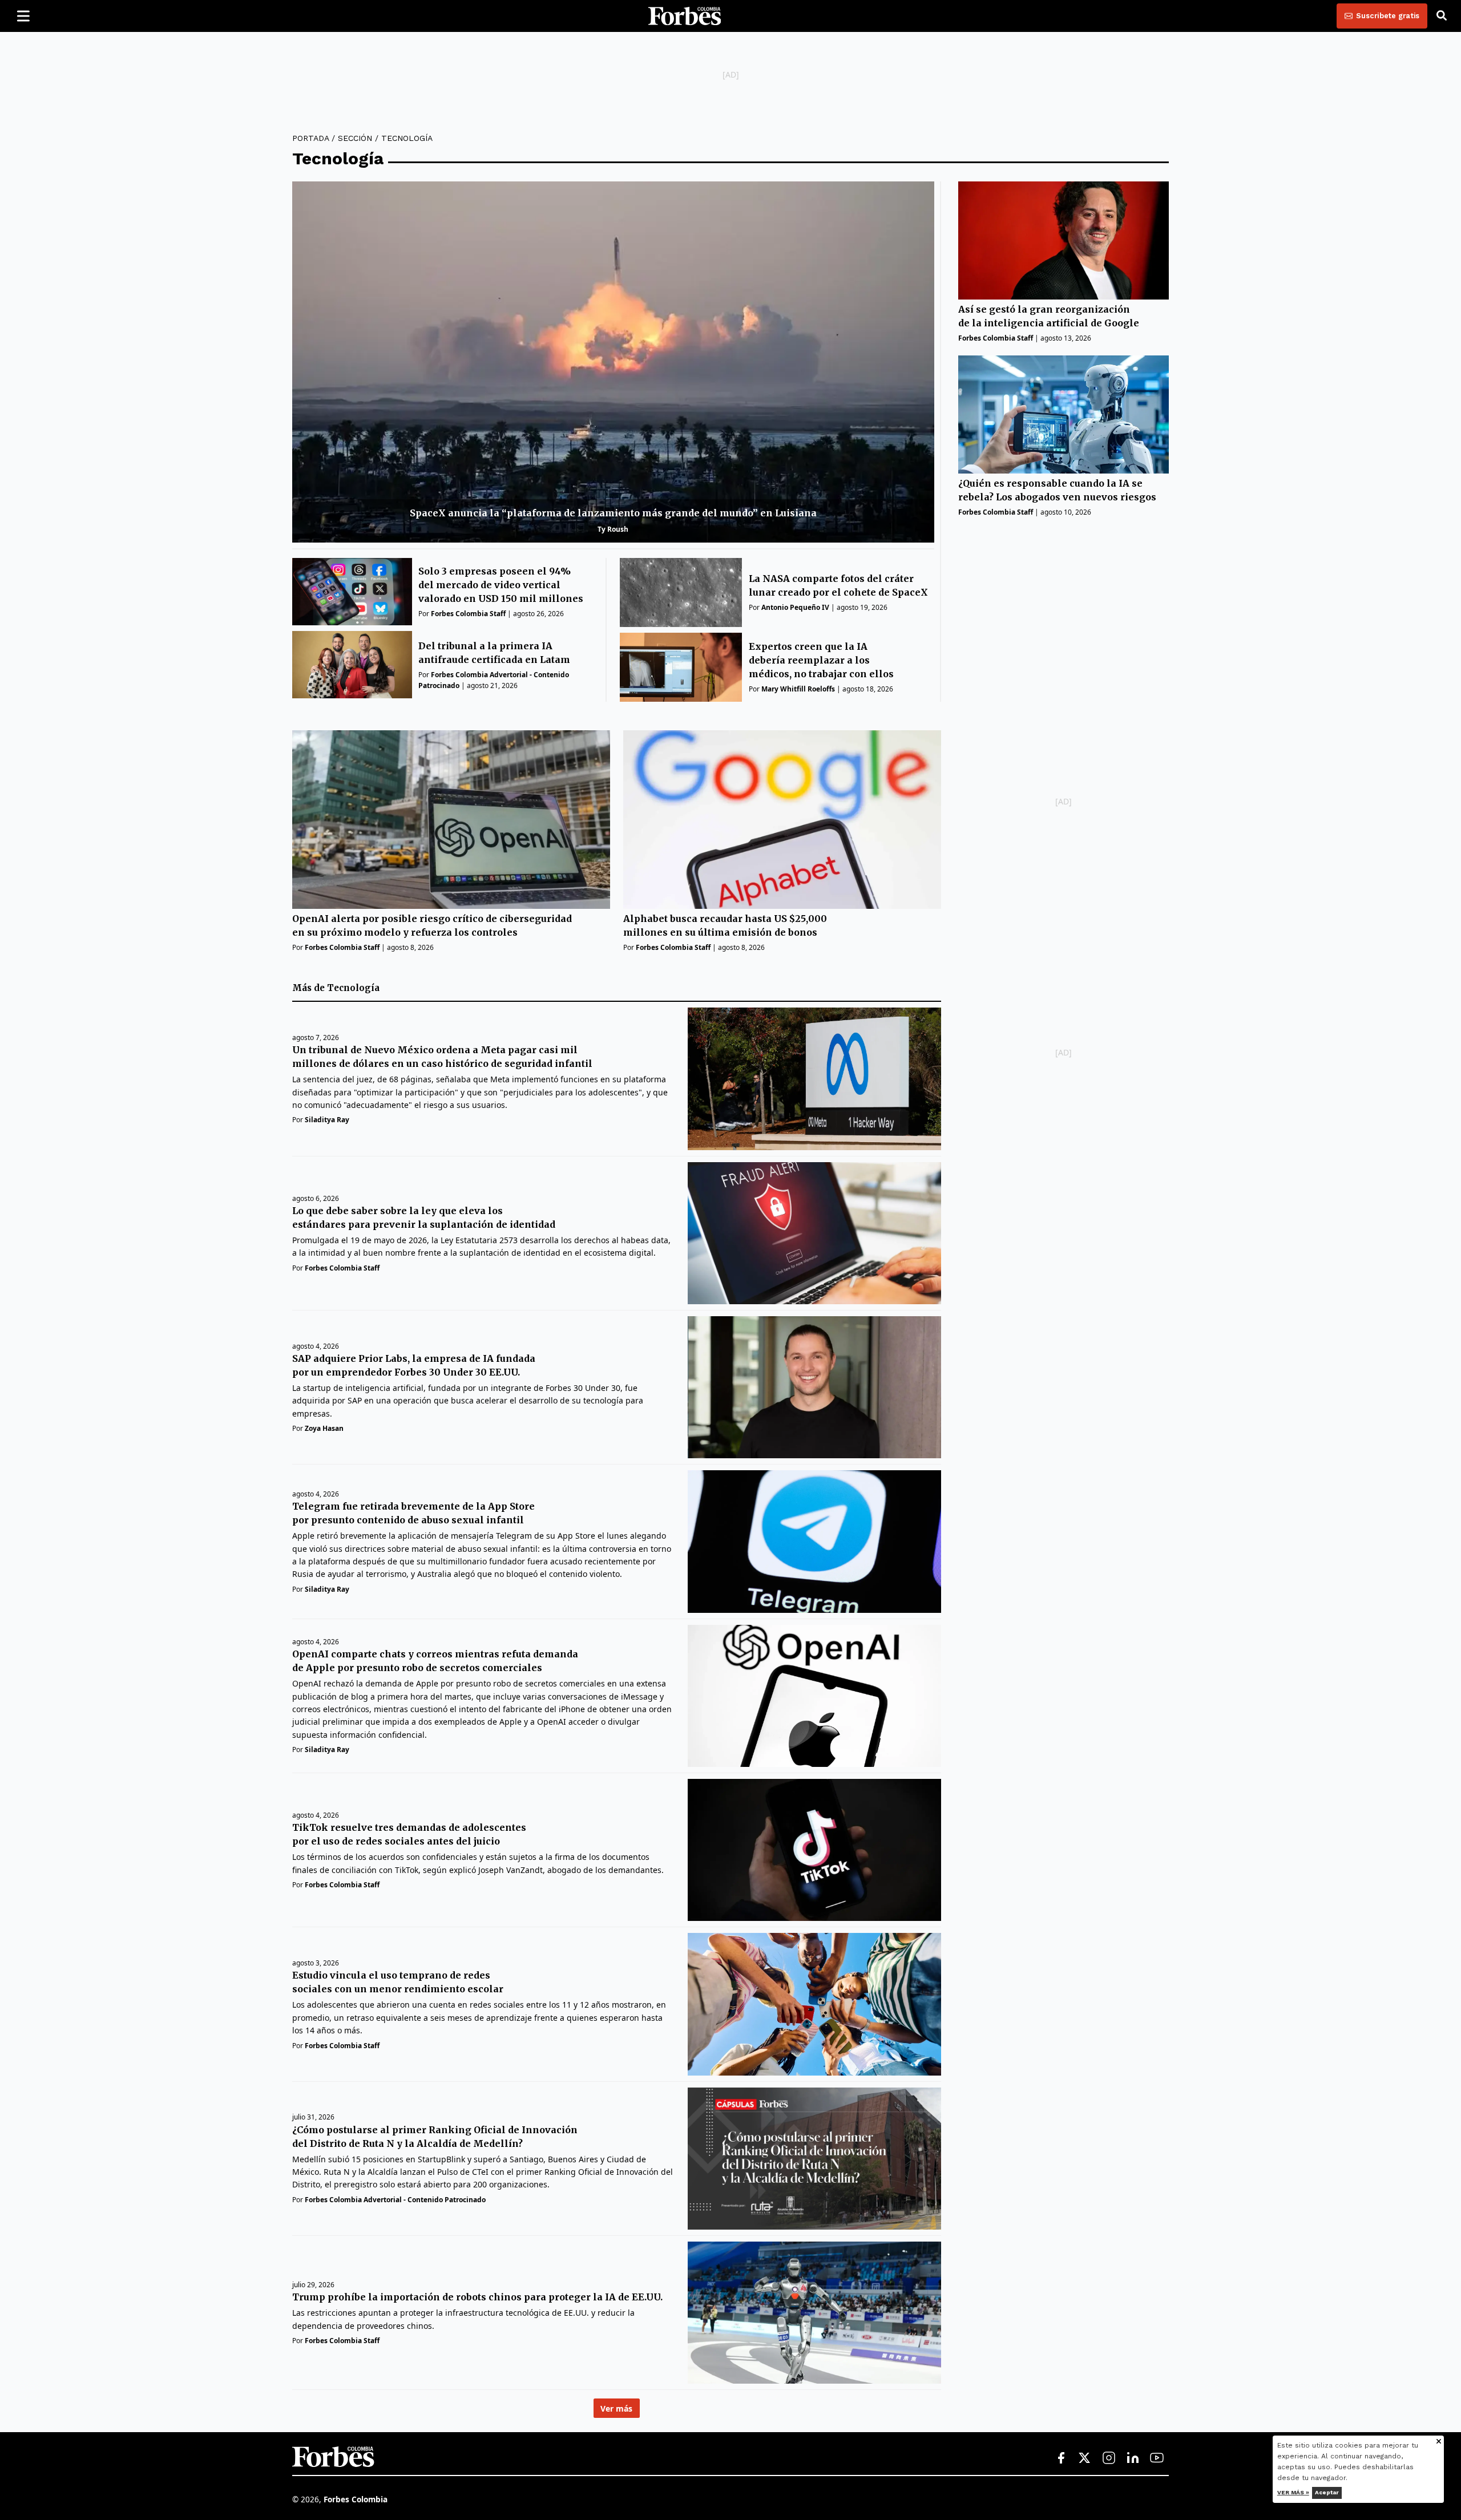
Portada (310, 138)
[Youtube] (1157, 2458)
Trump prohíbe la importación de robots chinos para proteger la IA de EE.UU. (477, 2297)
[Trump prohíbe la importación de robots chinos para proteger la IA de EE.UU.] (814, 2313)
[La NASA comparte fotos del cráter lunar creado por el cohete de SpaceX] (681, 592)
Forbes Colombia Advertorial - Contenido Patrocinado (395, 2200)
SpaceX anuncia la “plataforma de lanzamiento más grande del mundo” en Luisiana (613, 513)
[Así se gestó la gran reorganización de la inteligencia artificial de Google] (1064, 240)
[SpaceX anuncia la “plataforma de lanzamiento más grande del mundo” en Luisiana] (613, 362)
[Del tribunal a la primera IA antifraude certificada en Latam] (352, 665)
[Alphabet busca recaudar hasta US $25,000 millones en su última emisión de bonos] (782, 820)
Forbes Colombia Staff (468, 614)
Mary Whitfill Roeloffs (798, 689)
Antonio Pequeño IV (795, 607)
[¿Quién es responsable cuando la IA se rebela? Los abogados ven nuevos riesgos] (1064, 414)
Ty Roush (613, 529)
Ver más (616, 2408)
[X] (1085, 2458)
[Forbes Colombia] (685, 16)
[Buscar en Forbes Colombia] (1442, 16)
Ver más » (1293, 2492)
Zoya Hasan (324, 1428)
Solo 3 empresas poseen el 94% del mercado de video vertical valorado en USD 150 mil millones (501, 585)
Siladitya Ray (327, 1120)
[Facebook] (1061, 2458)
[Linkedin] (1133, 2458)
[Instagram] (1109, 2458)
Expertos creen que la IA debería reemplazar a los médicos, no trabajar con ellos (821, 660)
